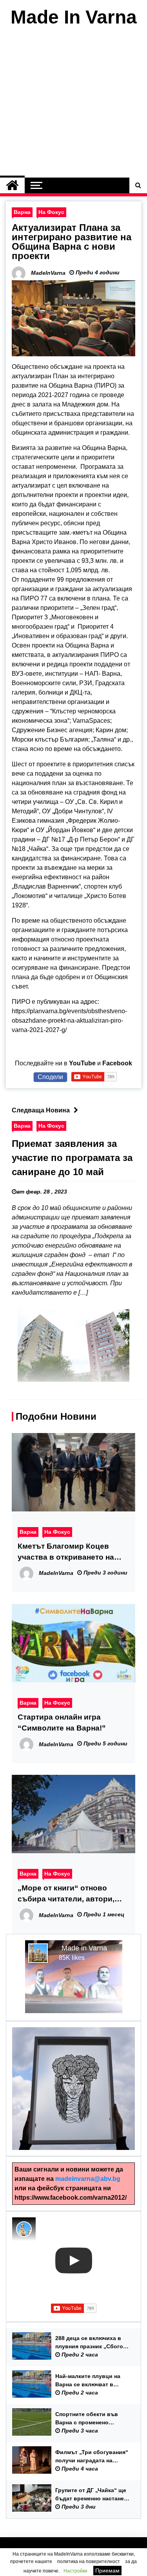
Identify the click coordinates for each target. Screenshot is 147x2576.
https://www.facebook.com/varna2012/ (71, 2198)
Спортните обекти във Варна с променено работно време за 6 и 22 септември (89, 2419)
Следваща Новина (41, 1110)
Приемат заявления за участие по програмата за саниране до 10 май (72, 1158)
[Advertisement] (73, 104)
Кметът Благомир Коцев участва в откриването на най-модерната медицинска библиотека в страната (69, 1552)
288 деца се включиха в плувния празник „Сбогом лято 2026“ (91, 2343)
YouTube (82, 1063)
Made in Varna (84, 1948)
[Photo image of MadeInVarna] (24, 2229)
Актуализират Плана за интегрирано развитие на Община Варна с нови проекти (72, 242)
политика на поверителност (89, 2561)
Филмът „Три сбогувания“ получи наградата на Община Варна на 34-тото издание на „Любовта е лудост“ (92, 2457)
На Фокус (51, 212)
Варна (22, 212)
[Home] (12, 185)
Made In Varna (74, 17)
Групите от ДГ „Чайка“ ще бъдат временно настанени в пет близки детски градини (93, 2495)
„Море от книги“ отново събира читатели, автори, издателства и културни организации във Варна (66, 1894)
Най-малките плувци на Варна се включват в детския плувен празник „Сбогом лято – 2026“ (89, 2381)
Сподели (50, 1077)
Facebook (117, 1063)
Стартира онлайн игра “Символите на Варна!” (62, 1722)
